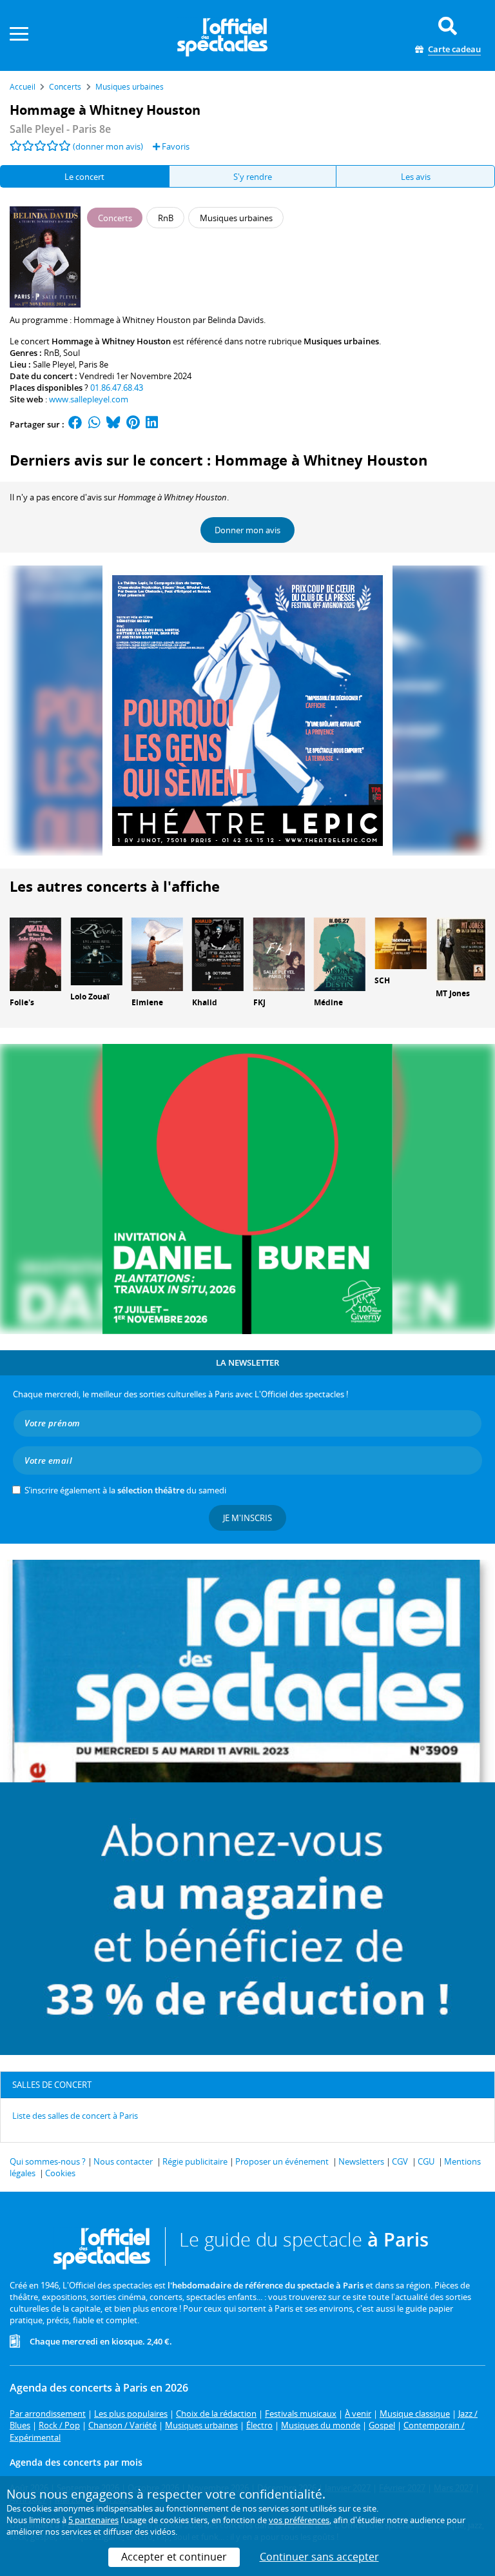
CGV (400, 2161)
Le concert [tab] (84, 177)
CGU (426, 2161)
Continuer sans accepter (319, 2557)
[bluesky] (113, 424)
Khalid (205, 1002)
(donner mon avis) (108, 146)
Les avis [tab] (416, 177)
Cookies (60, 2173)
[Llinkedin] (152, 424)
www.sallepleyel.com (89, 399)
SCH (382, 980)
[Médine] (340, 954)
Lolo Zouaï (90, 997)
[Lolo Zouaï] (96, 950)
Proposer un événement (282, 2161)
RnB (52, 353)
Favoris (175, 146)
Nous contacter (123, 2161)
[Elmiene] (157, 954)
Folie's (22, 1002)
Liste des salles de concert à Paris (75, 2116)
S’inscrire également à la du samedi (125, 1490)
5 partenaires (93, 2520)
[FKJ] (279, 954)
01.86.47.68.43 (117, 388)
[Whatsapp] (94, 424)
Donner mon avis (247, 530)
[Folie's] (35, 954)
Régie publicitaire (195, 2161)
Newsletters (361, 2161)
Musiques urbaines (341, 341)
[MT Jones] (461, 949)
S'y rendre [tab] (253, 177)
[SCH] (400, 943)
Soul (72, 353)
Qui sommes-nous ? (48, 2161)
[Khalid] (218, 954)
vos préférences (299, 2520)
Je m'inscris (247, 1518)
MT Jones (453, 993)
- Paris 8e (60, 129)
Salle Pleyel (54, 364)
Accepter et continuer (174, 2557)
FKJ (259, 1002)
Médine (328, 1002)
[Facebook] (75, 424)
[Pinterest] (133, 424)
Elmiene (147, 1002)
